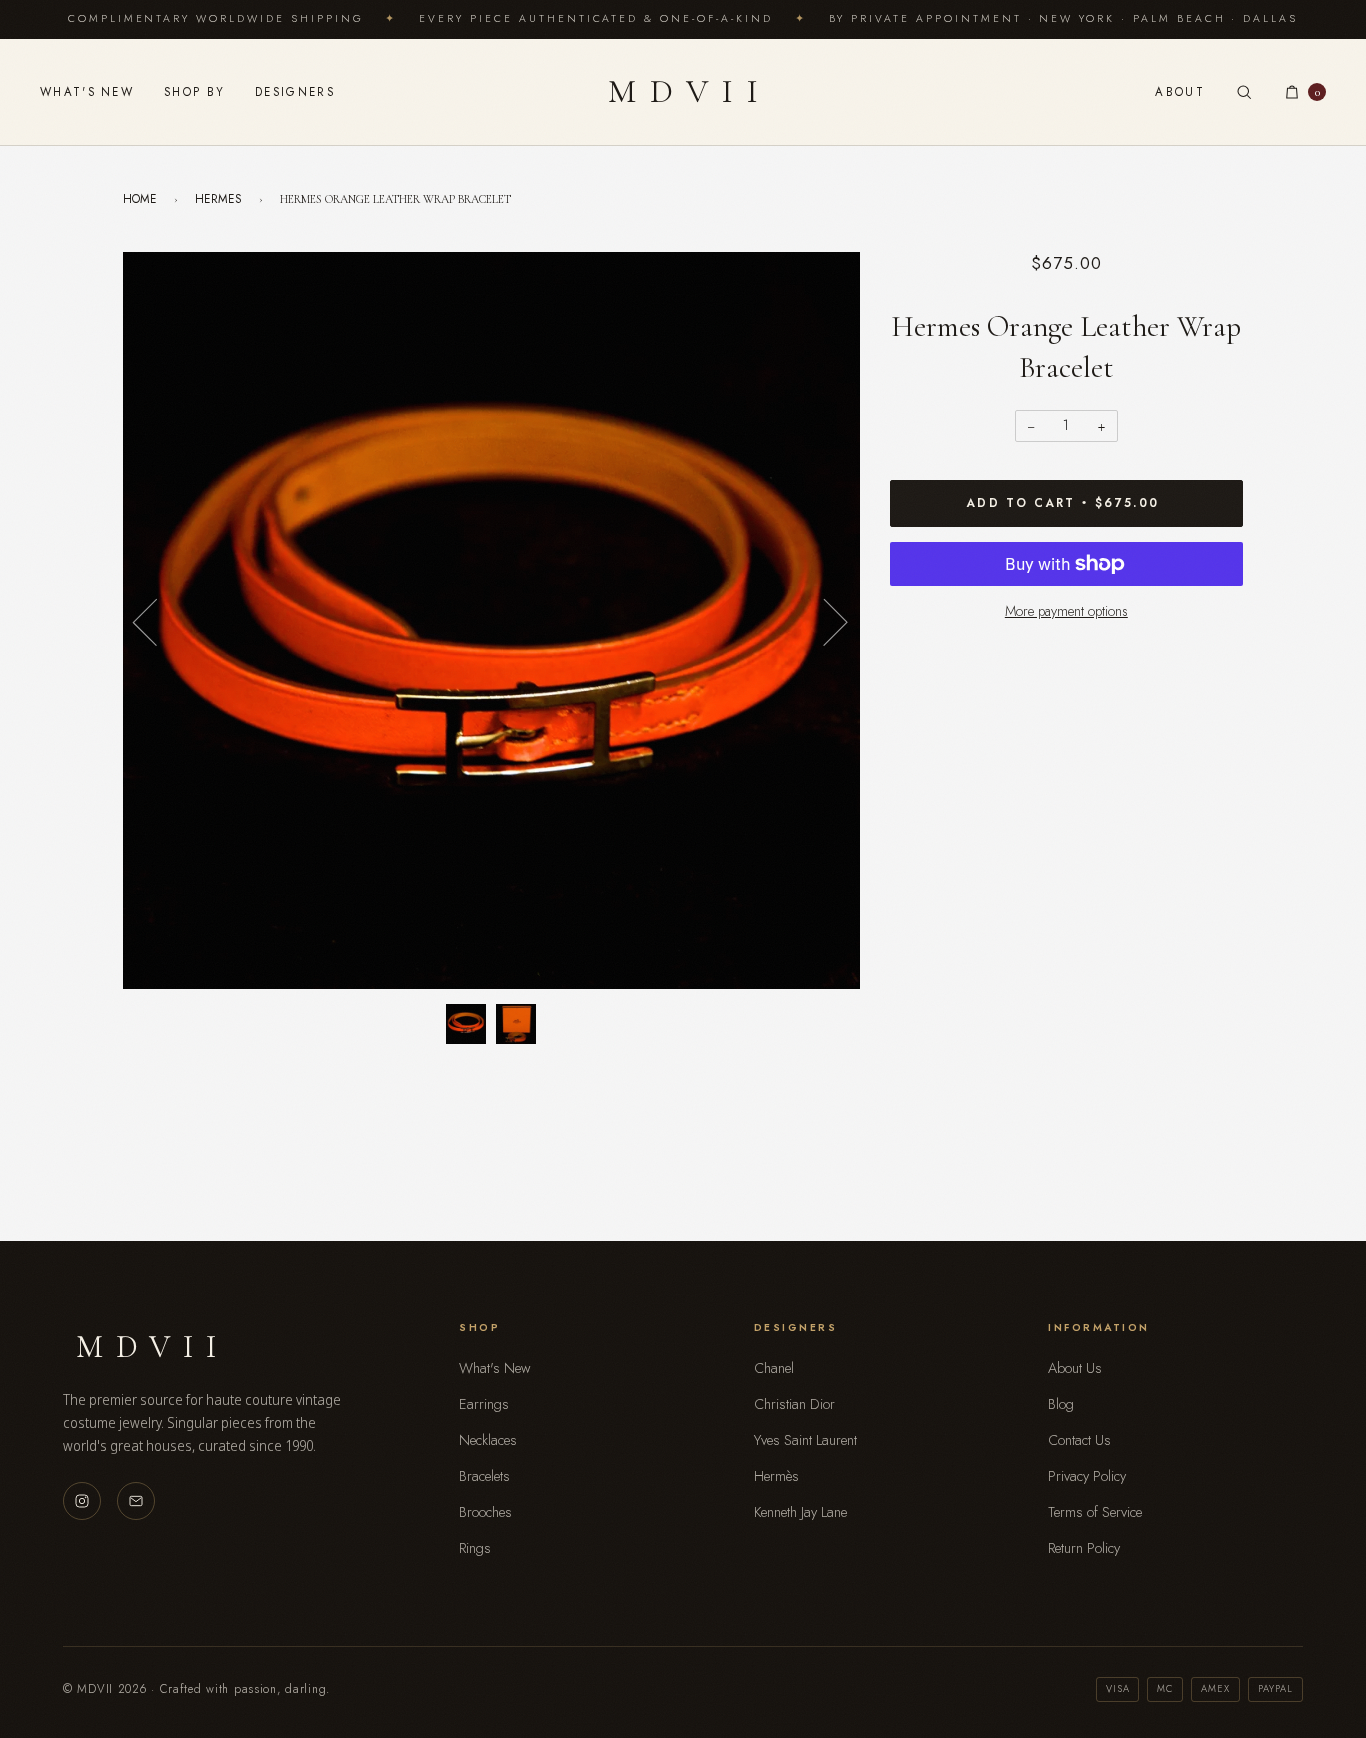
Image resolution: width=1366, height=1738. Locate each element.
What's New (87, 92)
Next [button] (823, 621)
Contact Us (1079, 1440)
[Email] (136, 1501)
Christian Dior (794, 1404)
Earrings (484, 1404)
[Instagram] (82, 1501)
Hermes (218, 198)
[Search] (1244, 92)
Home (140, 198)
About (1180, 92)
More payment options (1066, 611)
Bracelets (484, 1476)
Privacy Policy (1087, 1476)
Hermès (776, 1476)
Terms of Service (1095, 1512)
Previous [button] (157, 621)
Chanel (774, 1368)
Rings (475, 1548)
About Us (1075, 1368)
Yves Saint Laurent (805, 1440)
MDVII (690, 91)
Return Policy (1084, 1548)
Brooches (485, 1512)
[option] (491, 620)
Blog (1061, 1404)
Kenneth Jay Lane (800, 1512)
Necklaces (488, 1440)
